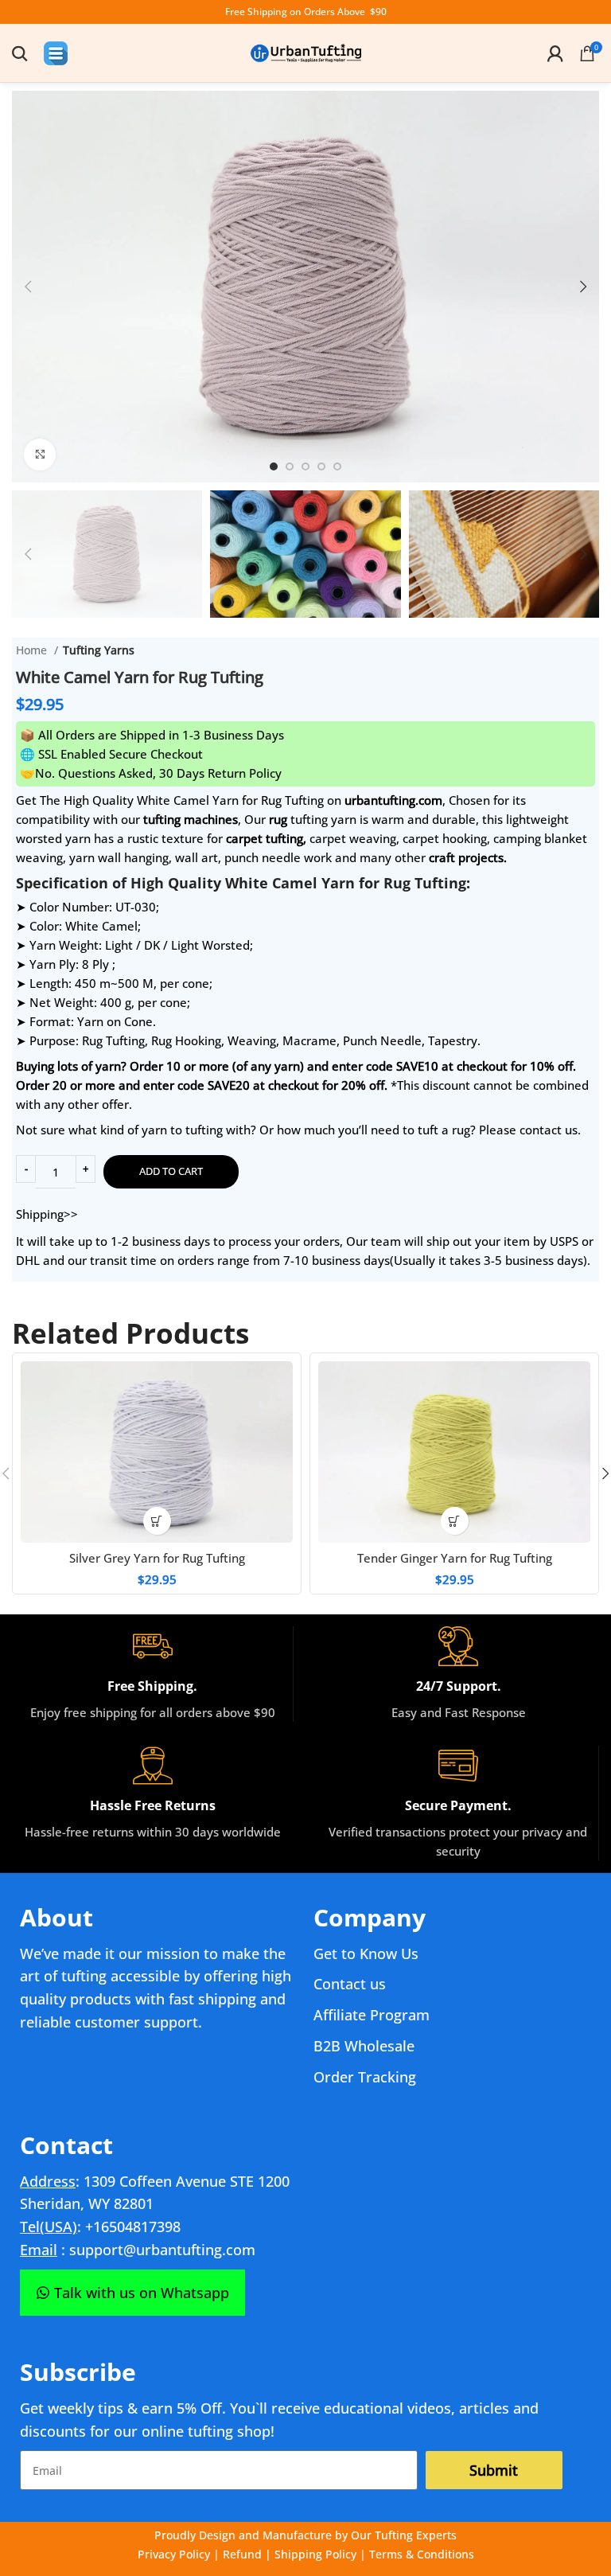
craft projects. (468, 857)
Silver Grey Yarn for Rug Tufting (157, 1558)
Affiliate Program (372, 2015)
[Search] (20, 53)
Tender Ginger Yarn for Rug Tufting (455, 1558)
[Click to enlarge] (40, 455)
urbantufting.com (393, 800)
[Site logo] (305, 52)
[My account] (555, 53)
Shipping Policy (315, 2554)
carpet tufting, (266, 838)
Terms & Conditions (422, 2554)
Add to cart (171, 1171)
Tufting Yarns (99, 650)
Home (33, 650)
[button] (157, 1521)
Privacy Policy (174, 2554)
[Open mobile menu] (56, 53)
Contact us (350, 1984)
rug (278, 819)
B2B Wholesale (364, 2046)
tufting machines (191, 819)
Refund (242, 2554)
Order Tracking (365, 2077)
